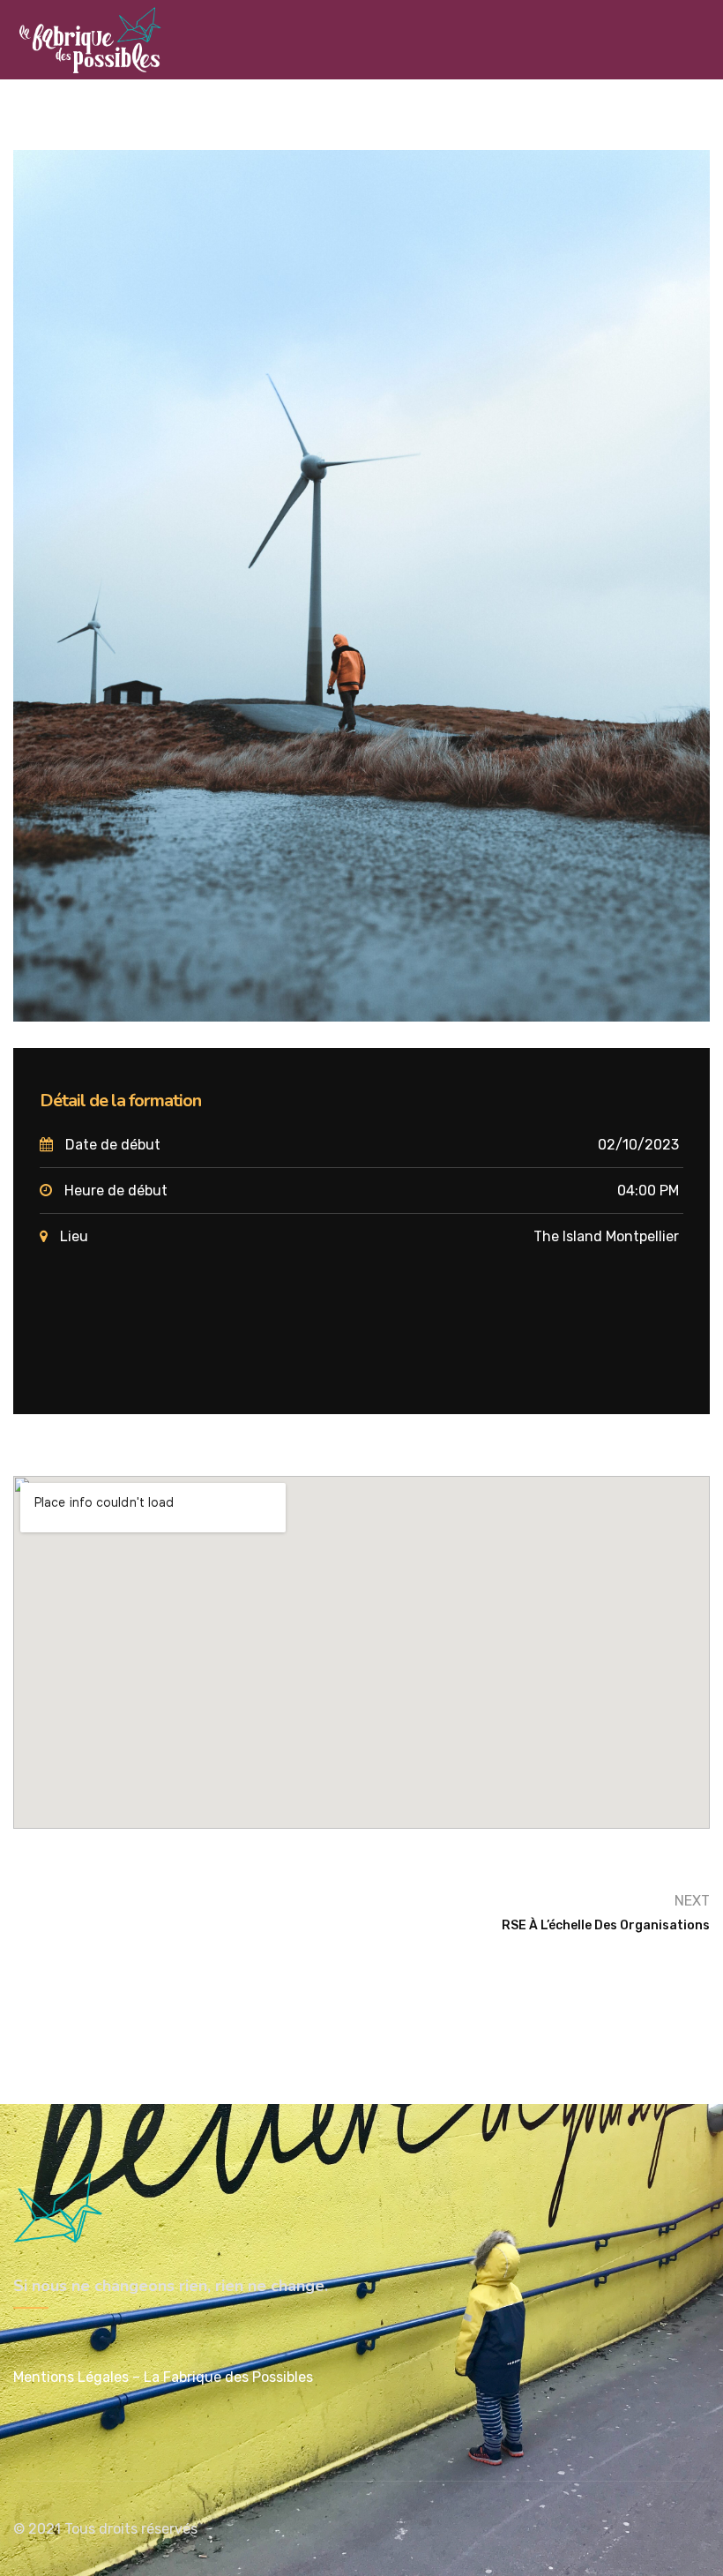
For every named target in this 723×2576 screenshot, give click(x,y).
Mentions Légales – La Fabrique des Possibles (163, 2377)
